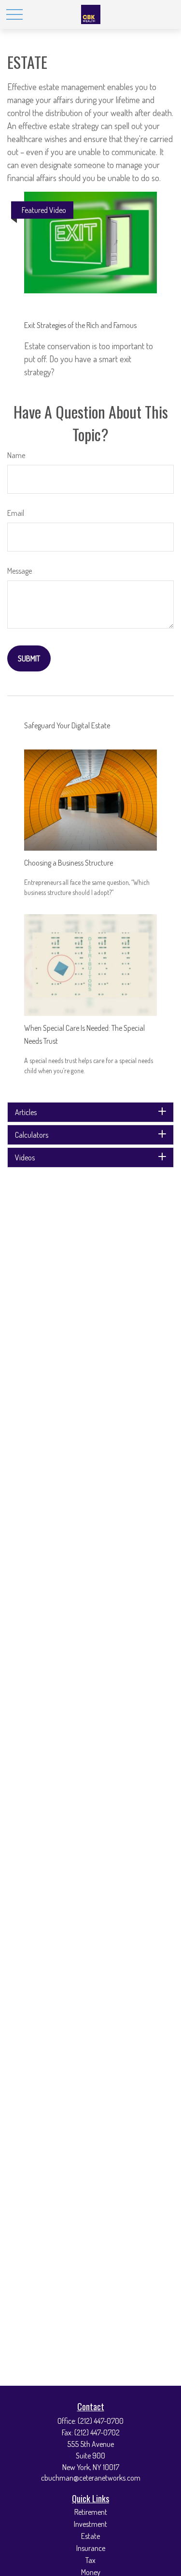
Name (16, 455)
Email (16, 513)
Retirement (91, 2512)
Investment (90, 2524)
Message (20, 571)
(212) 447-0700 (101, 2421)
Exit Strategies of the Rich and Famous (80, 325)
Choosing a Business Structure (69, 863)
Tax (90, 2560)
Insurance (91, 2548)
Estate (90, 2536)
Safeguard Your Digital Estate (67, 725)
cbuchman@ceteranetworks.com (91, 2478)
